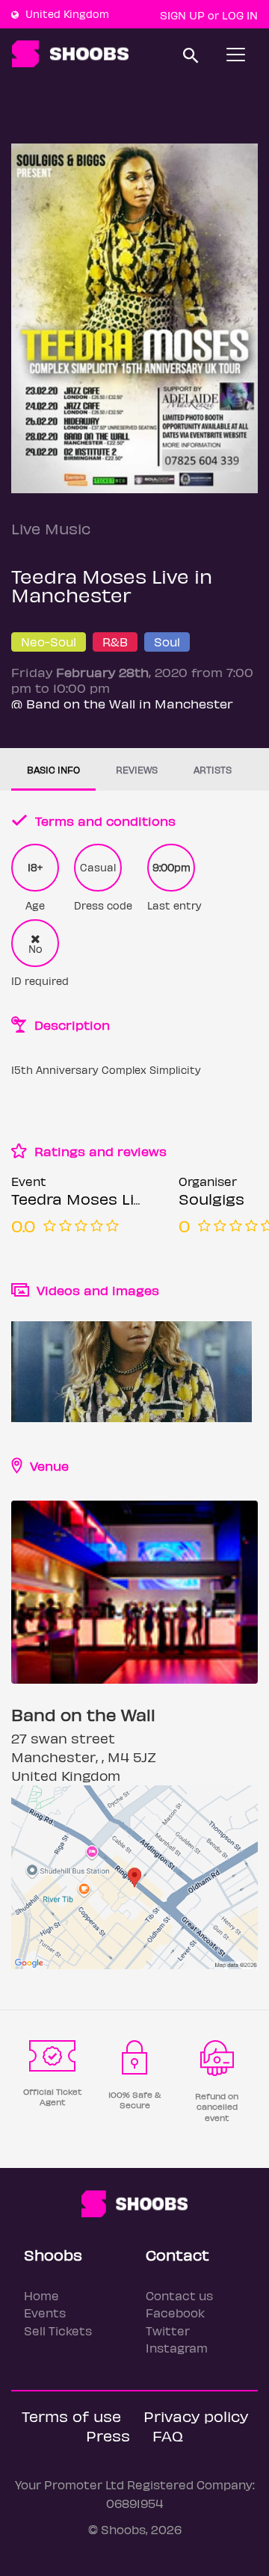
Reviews (137, 769)
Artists (213, 769)
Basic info (53, 769)
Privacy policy (196, 2416)
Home (41, 2295)
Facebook (175, 2313)
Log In (240, 15)
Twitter (168, 2331)
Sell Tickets (58, 2331)
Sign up (182, 15)
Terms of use (71, 2416)
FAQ (168, 2435)
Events (45, 2313)
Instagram (177, 2348)
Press (108, 2435)
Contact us (179, 2295)
